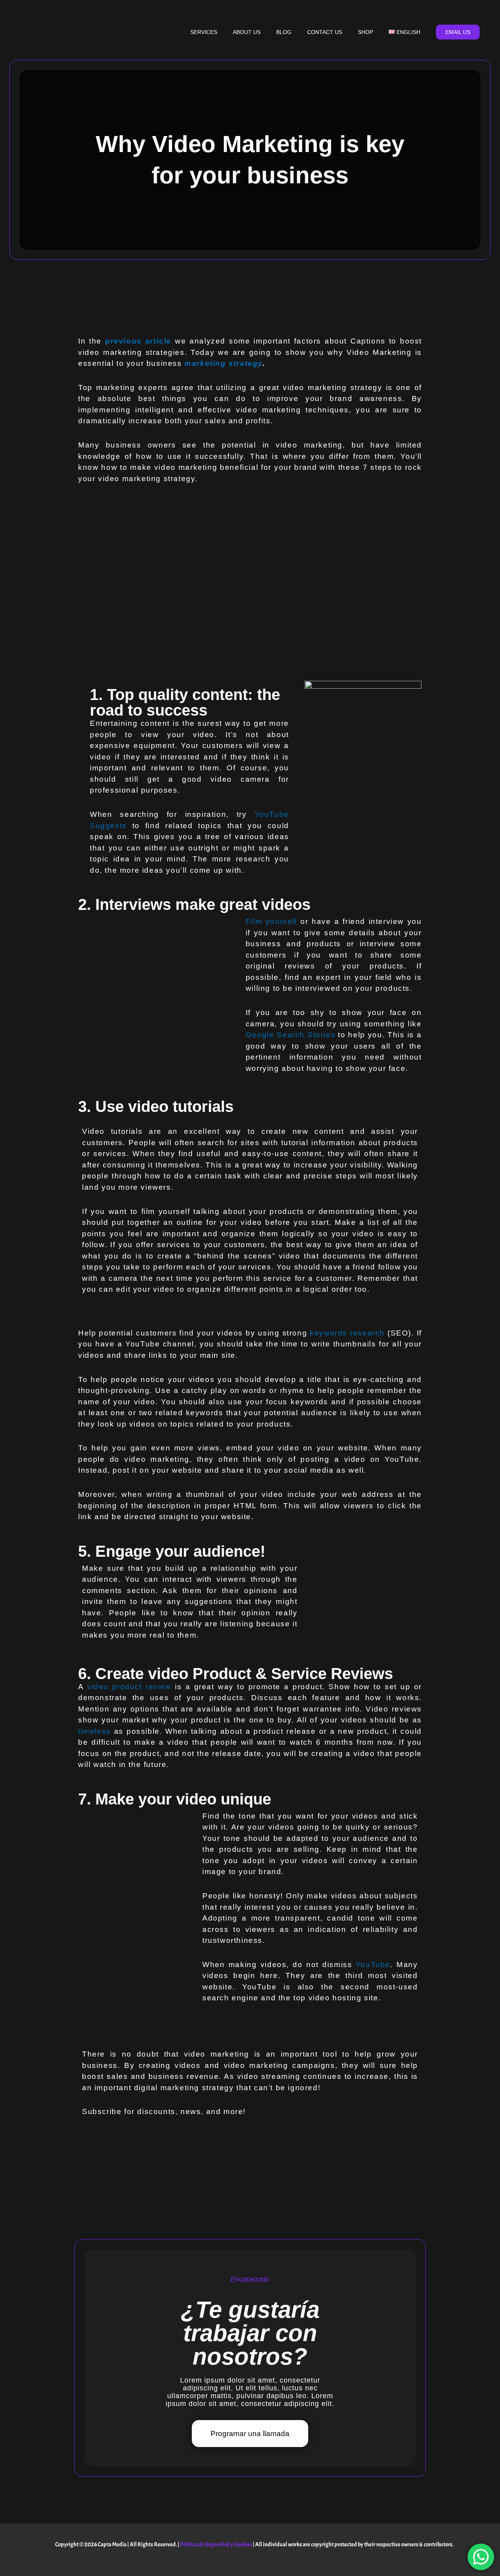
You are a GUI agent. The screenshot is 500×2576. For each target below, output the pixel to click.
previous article (138, 341)
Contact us (325, 32)
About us (247, 32)
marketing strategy (223, 363)
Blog (284, 32)
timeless (96, 1731)
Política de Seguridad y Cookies (216, 2545)
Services (204, 32)
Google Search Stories (290, 1035)
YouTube (373, 1965)
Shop (365, 32)
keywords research (347, 1333)
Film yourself (271, 921)
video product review (129, 1687)
